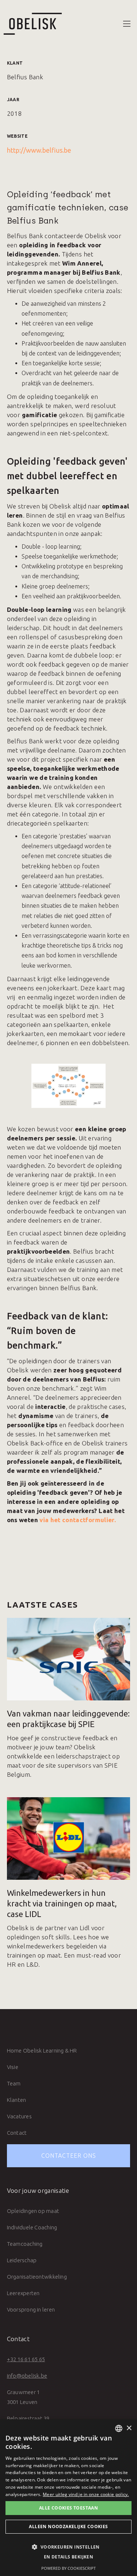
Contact (17, 2133)
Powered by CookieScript (68, 2568)
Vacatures (19, 2116)
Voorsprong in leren (31, 2310)
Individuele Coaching (32, 2227)
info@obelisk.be (27, 2376)
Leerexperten (23, 2293)
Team (14, 2083)
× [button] (129, 2428)
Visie (13, 2067)
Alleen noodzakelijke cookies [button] (68, 2527)
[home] (31, 24)
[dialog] (68, 2498)
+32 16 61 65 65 (26, 2359)
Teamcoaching (25, 2244)
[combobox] (119, 2428)
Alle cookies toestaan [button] (68, 2508)
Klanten (17, 2100)
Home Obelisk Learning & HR (42, 2051)
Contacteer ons (69, 2156)
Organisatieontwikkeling (37, 2277)
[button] (127, 24)
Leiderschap (22, 2260)
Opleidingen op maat (33, 2211)
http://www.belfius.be (39, 150)
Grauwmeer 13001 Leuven (23, 2397)
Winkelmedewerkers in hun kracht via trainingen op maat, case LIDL (62, 1903)
